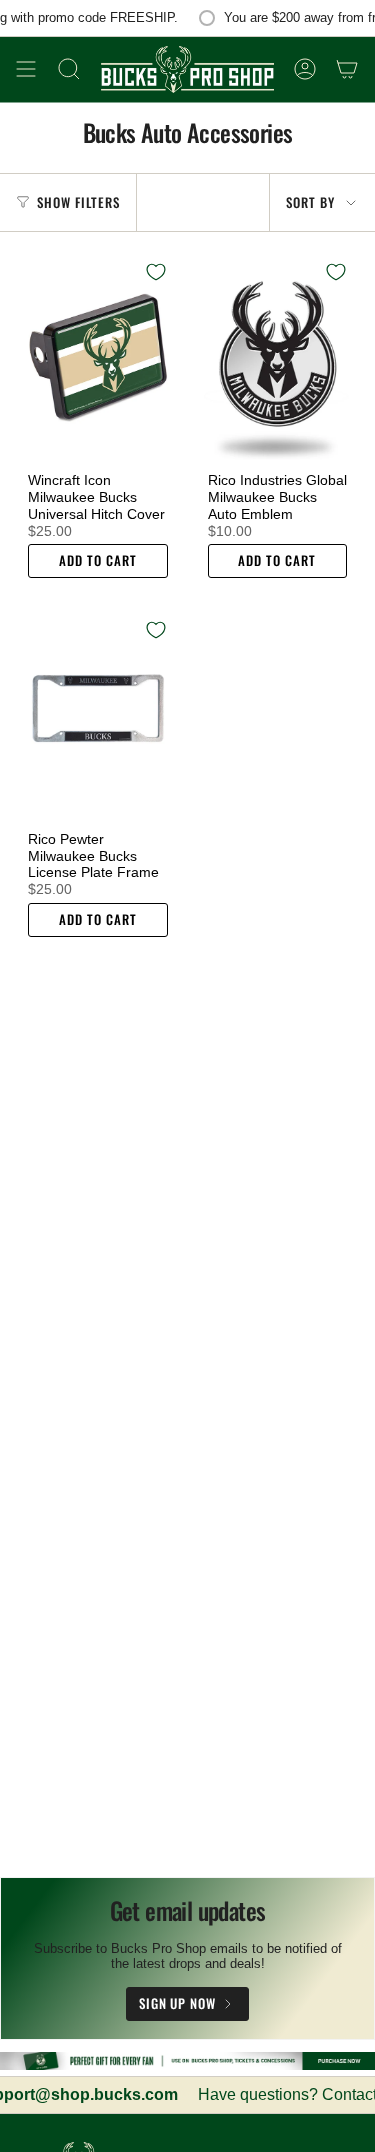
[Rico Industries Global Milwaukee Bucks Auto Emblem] (278, 354)
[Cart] (347, 69)
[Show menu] (26, 69)
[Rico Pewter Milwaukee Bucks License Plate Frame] (98, 712)
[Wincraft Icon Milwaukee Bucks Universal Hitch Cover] (98, 354)
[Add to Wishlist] (156, 272)
